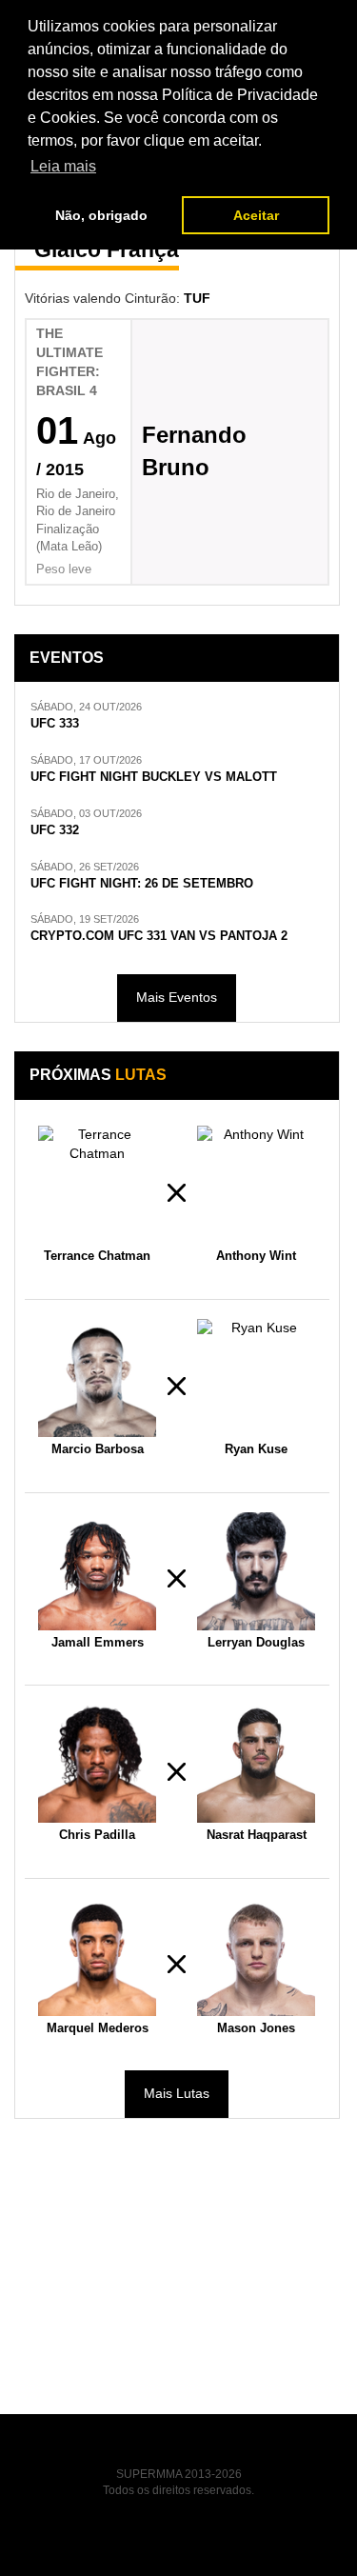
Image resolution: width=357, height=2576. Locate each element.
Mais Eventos (177, 997)
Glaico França (107, 250)
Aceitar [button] (256, 215)
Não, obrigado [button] (101, 215)
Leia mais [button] (63, 166)
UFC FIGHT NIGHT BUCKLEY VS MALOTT (154, 777)
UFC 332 (55, 830)
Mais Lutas (177, 2093)
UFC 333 (55, 724)
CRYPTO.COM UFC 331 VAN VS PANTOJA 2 (159, 936)
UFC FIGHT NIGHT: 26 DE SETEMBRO (142, 884)
